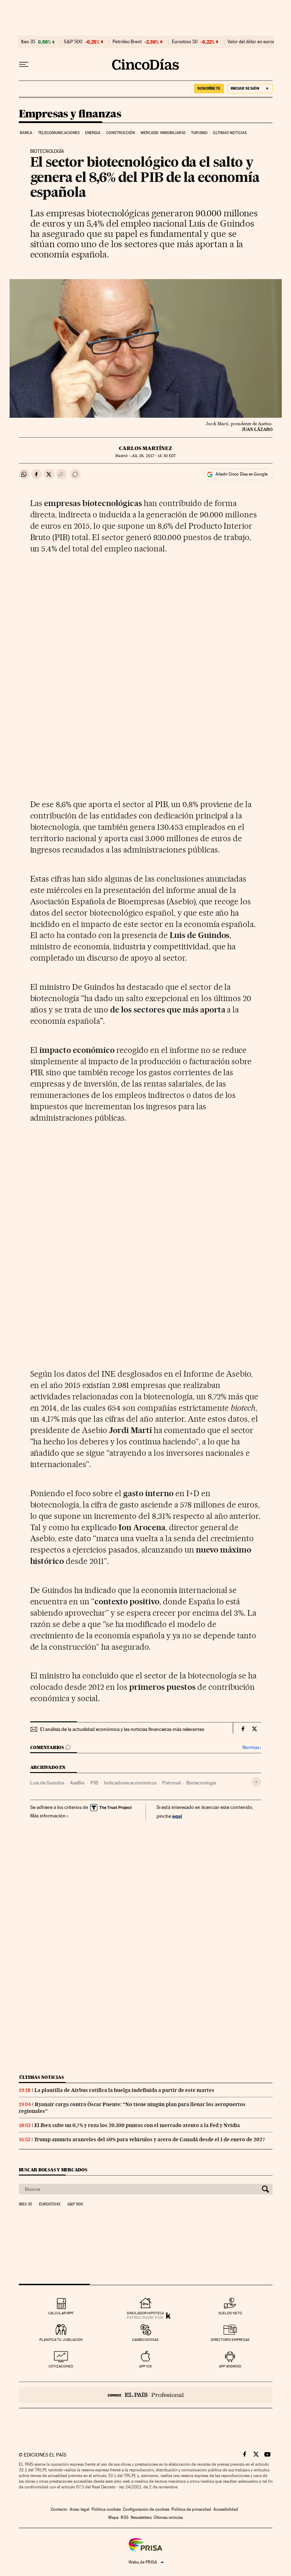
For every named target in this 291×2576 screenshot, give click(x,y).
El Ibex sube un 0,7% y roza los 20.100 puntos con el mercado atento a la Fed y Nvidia (137, 2125)
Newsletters (141, 2517)
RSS (125, 2517)
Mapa (113, 2517)
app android (230, 2366)
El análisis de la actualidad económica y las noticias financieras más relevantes (122, 1729)
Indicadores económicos (130, 1783)
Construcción (120, 133)
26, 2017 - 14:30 (153, 456)
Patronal (171, 1783)
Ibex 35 (28, 42)
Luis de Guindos (47, 1783)
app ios (145, 2366)
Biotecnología (201, 1783)
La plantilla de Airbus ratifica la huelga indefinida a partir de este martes (124, 2090)
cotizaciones (61, 2366)
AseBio (77, 1783)
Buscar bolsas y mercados (53, 2170)
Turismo (199, 133)
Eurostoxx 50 (185, 42)
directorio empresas (230, 2340)
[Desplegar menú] (24, 65)
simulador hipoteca (145, 2313)
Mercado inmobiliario (163, 133)
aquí (177, 1816)
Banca (26, 133)
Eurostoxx (50, 2204)
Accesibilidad (226, 2509)
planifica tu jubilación (61, 2340)
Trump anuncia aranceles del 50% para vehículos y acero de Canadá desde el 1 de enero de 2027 (150, 2139)
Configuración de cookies (146, 2509)
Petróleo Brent (127, 42)
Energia (93, 133)
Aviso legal (79, 2509)
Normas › (252, 1747)
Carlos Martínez (145, 448)
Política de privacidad (191, 2509)
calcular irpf (61, 2313)
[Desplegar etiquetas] (256, 1782)
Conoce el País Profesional (146, 2395)
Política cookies (106, 2509)
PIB (94, 1783)
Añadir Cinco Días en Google (241, 474)
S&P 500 (73, 42)
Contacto (59, 2509)
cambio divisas (145, 2340)
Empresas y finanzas (70, 114)
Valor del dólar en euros (251, 42)
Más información (48, 1816)
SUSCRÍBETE (209, 88)
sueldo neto (230, 2313)
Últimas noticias (230, 133)
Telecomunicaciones (59, 133)
